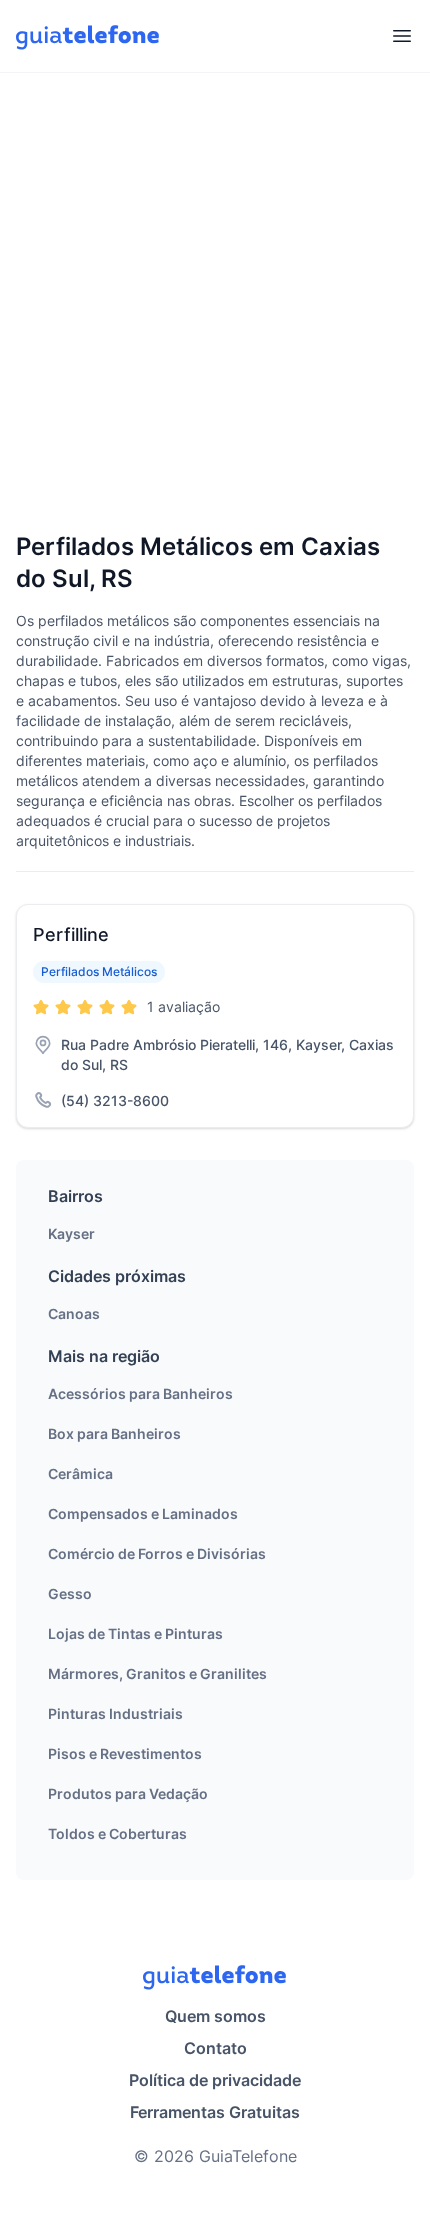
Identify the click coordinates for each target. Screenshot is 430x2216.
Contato (215, 2048)
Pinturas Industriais (115, 1713)
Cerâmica (80, 1473)
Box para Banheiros (114, 1433)
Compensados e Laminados (143, 1513)
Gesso (70, 1593)
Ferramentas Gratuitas (215, 2112)
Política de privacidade (215, 2080)
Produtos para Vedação (128, 1793)
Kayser (71, 1233)
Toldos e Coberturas (117, 1833)
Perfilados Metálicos (99, 971)
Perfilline (71, 934)
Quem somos (215, 2016)
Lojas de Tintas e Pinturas (135, 1633)
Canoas (74, 1313)
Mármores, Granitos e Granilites (157, 1673)
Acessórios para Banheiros (140, 1393)
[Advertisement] (215, 304)
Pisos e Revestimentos (125, 1753)
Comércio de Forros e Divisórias (157, 1553)
